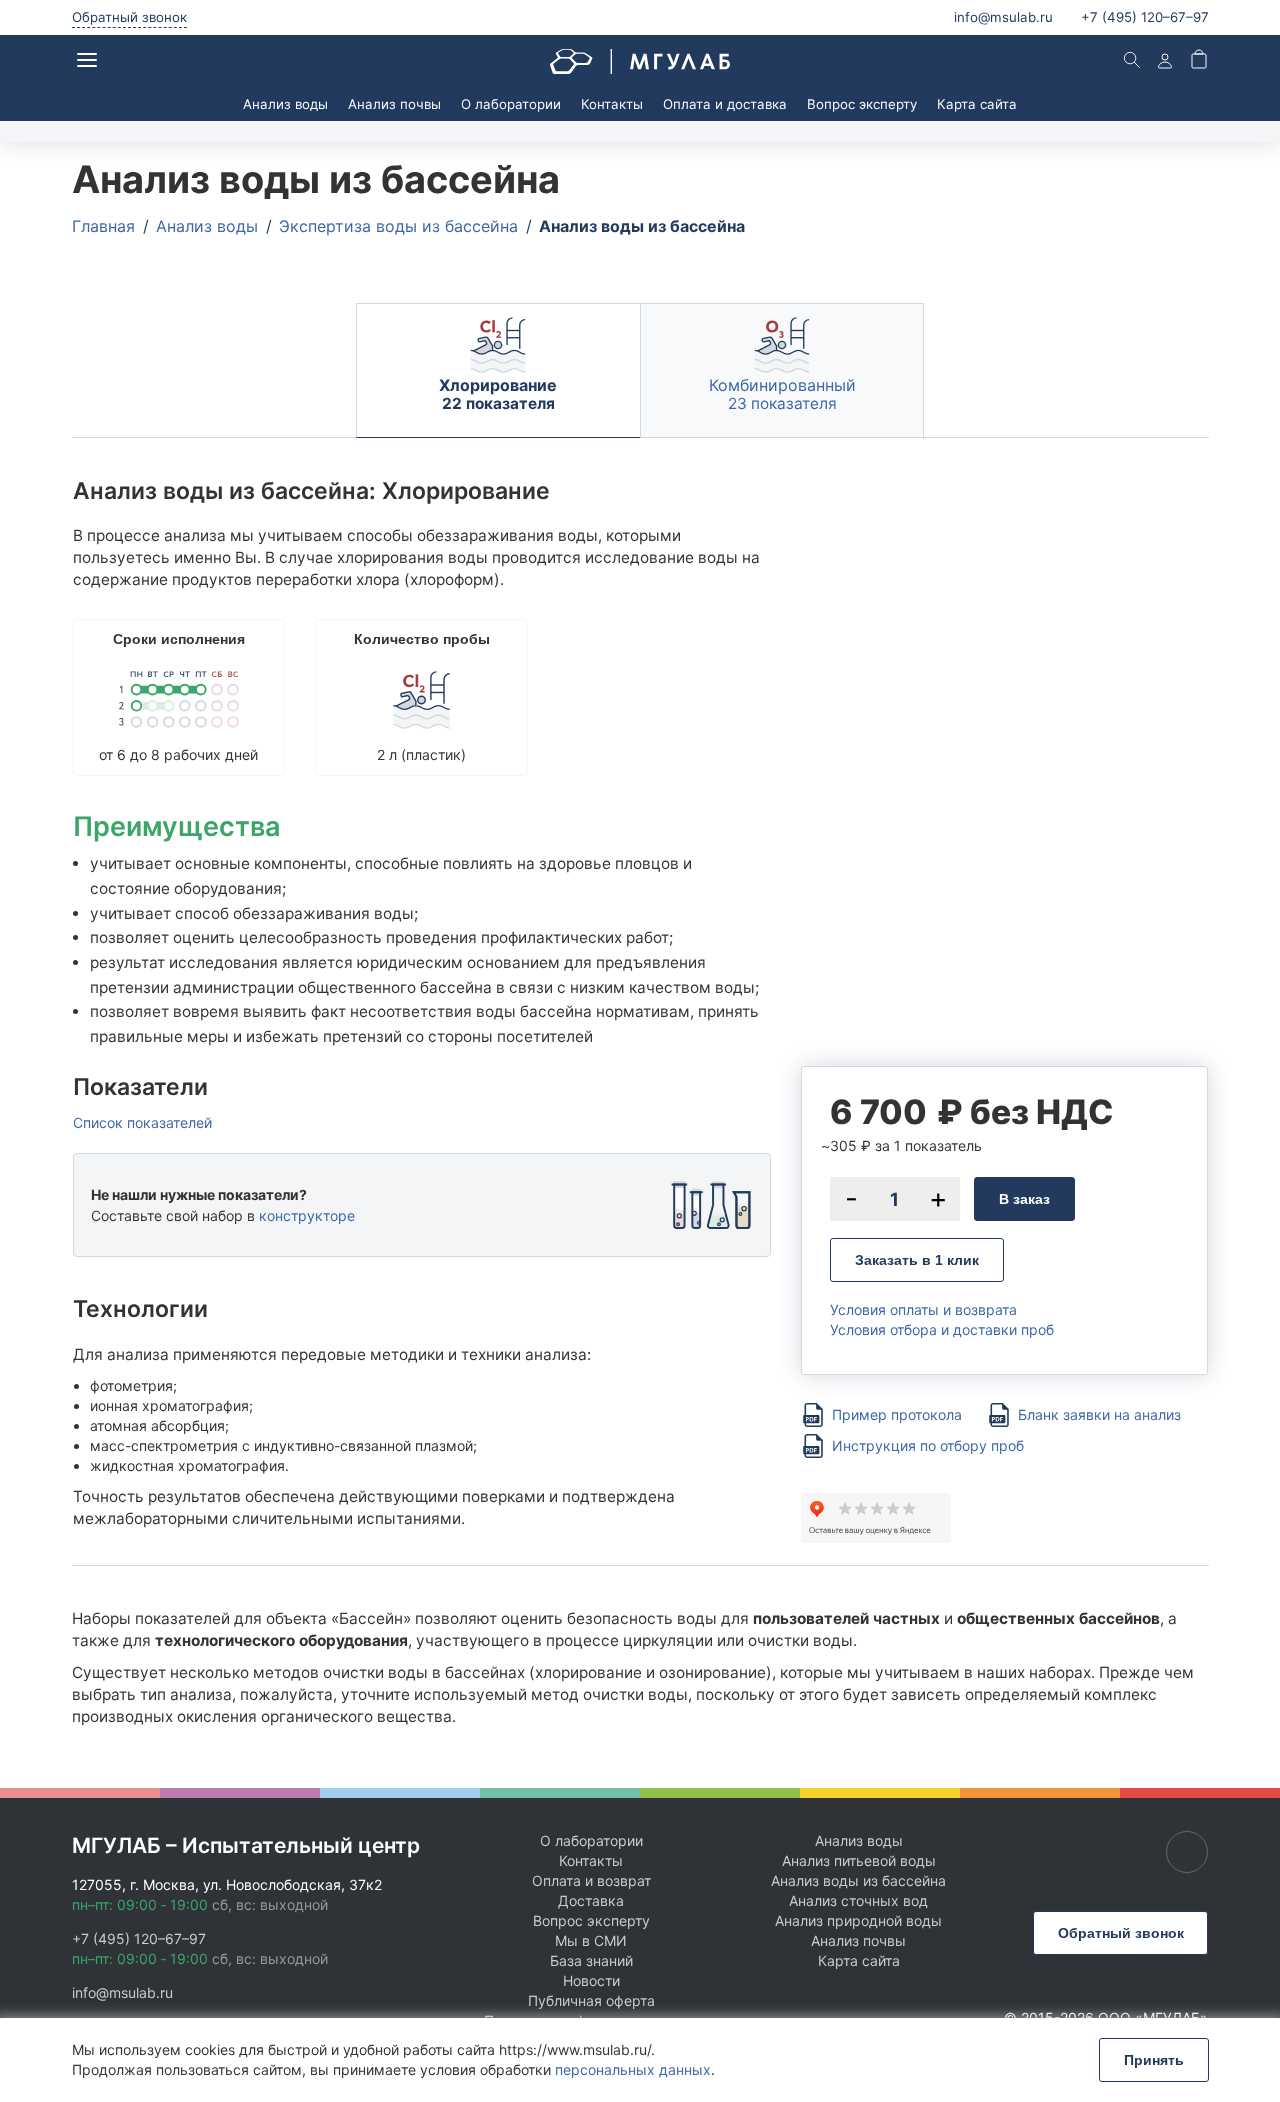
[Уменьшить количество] (852, 1199)
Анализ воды (285, 104)
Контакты (612, 104)
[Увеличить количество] (938, 1199)
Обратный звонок (129, 17)
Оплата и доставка (725, 104)
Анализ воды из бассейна (858, 1880)
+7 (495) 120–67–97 (139, 1938)
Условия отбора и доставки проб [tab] (942, 1330)
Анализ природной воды (858, 1920)
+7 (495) (1145, 17)
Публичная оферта (591, 2000)
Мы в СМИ (591, 1940)
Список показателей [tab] (142, 1123)
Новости (591, 1980)
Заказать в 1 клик (917, 1260)
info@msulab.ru (1003, 17)
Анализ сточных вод (858, 1900)
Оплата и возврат (591, 1880)
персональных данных (633, 2069)
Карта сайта (977, 104)
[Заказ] (1199, 61)
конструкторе (307, 1215)
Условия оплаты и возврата (923, 1309)
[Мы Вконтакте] (1187, 1852)
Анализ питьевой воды (859, 1860)
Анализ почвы (394, 104)
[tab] (498, 370)
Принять (1154, 2060)
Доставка (591, 1900)
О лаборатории (511, 104)
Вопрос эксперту (862, 104)
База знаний (591, 1960)
